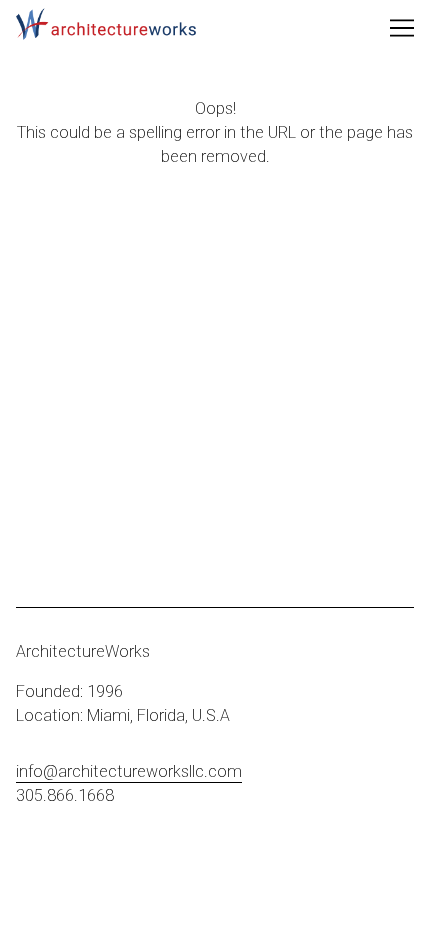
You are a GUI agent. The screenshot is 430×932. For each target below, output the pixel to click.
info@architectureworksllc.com (129, 771)
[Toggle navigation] (402, 28)
